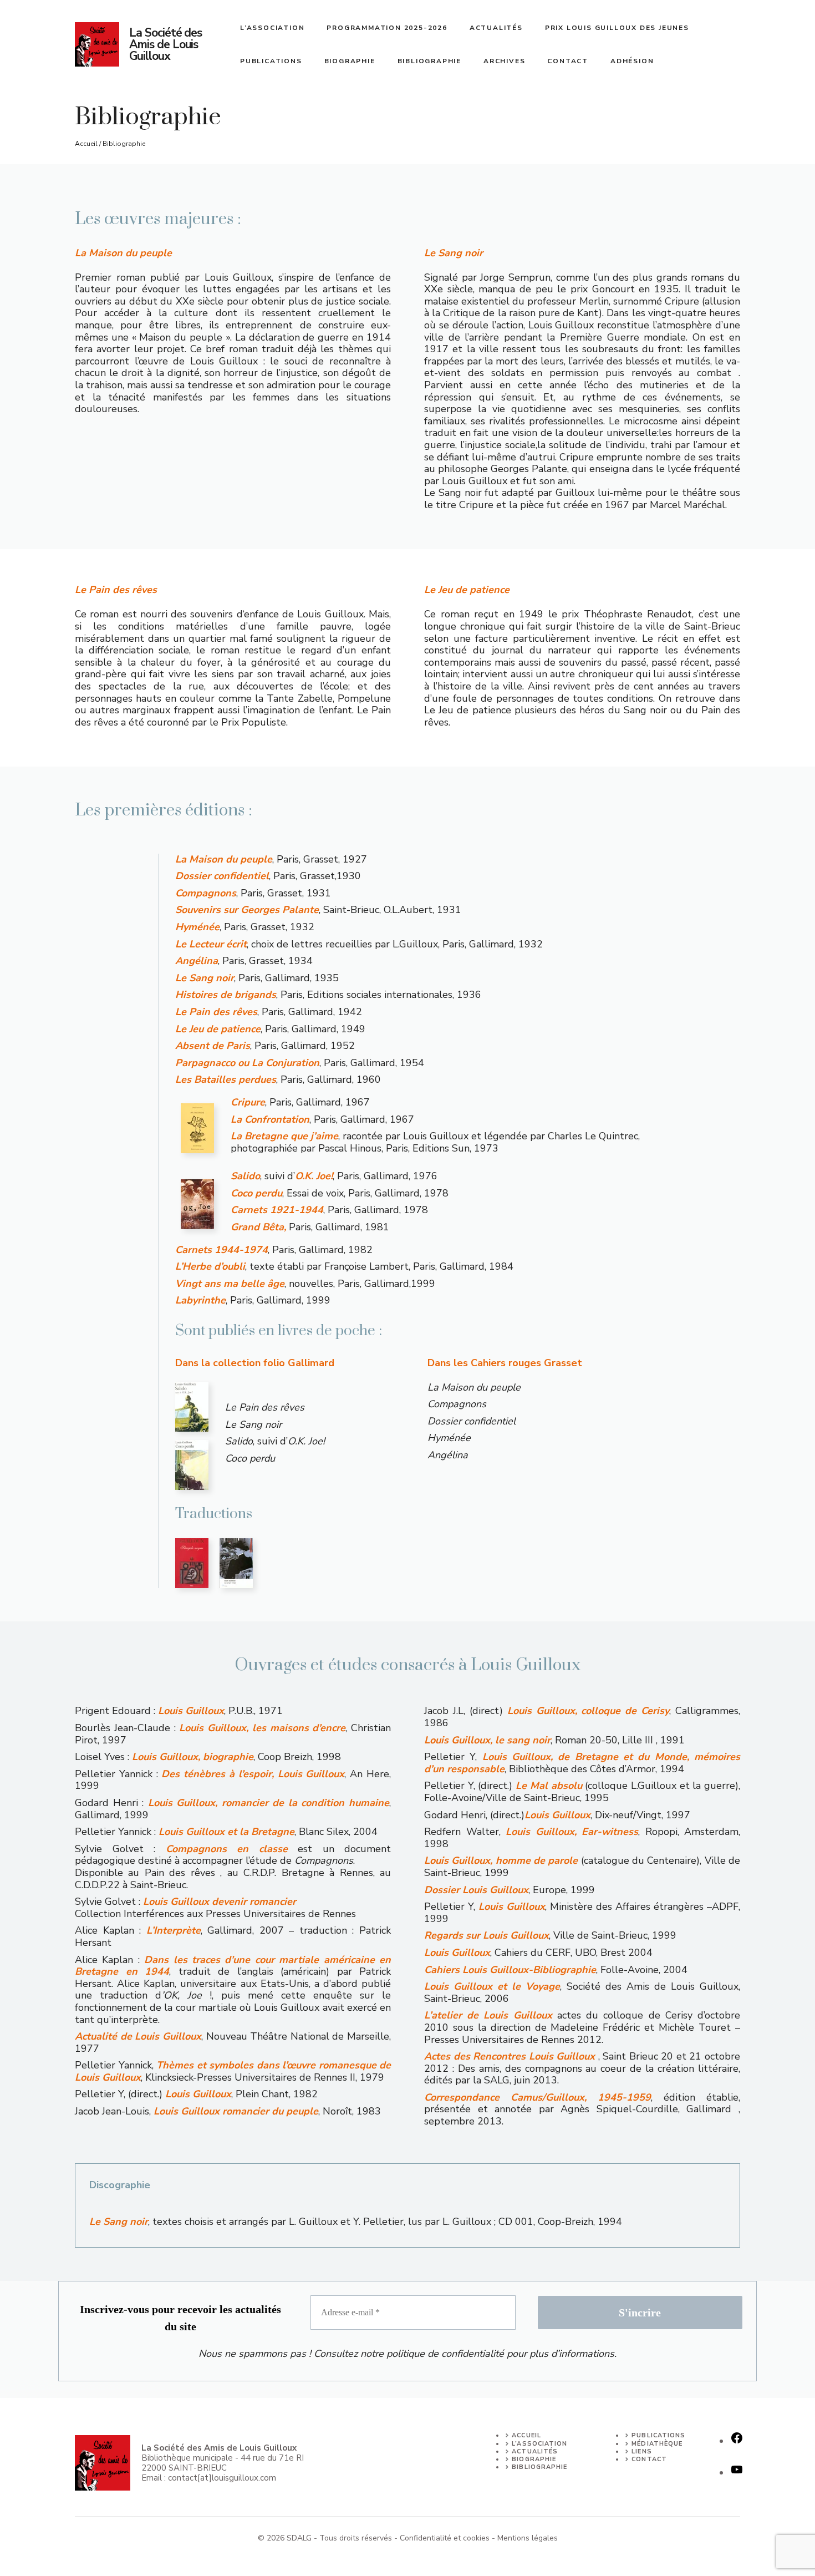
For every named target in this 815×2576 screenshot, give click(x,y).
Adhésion (632, 61)
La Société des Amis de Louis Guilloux (165, 44)
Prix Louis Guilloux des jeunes (617, 28)
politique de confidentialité (445, 2354)
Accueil (86, 144)
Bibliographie (429, 61)
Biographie (350, 61)
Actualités (496, 28)
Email (152, 2478)
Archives (504, 61)
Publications (271, 61)
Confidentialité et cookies (445, 2538)
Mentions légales (528, 2538)
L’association (272, 28)
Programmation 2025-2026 (387, 28)
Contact (568, 61)
